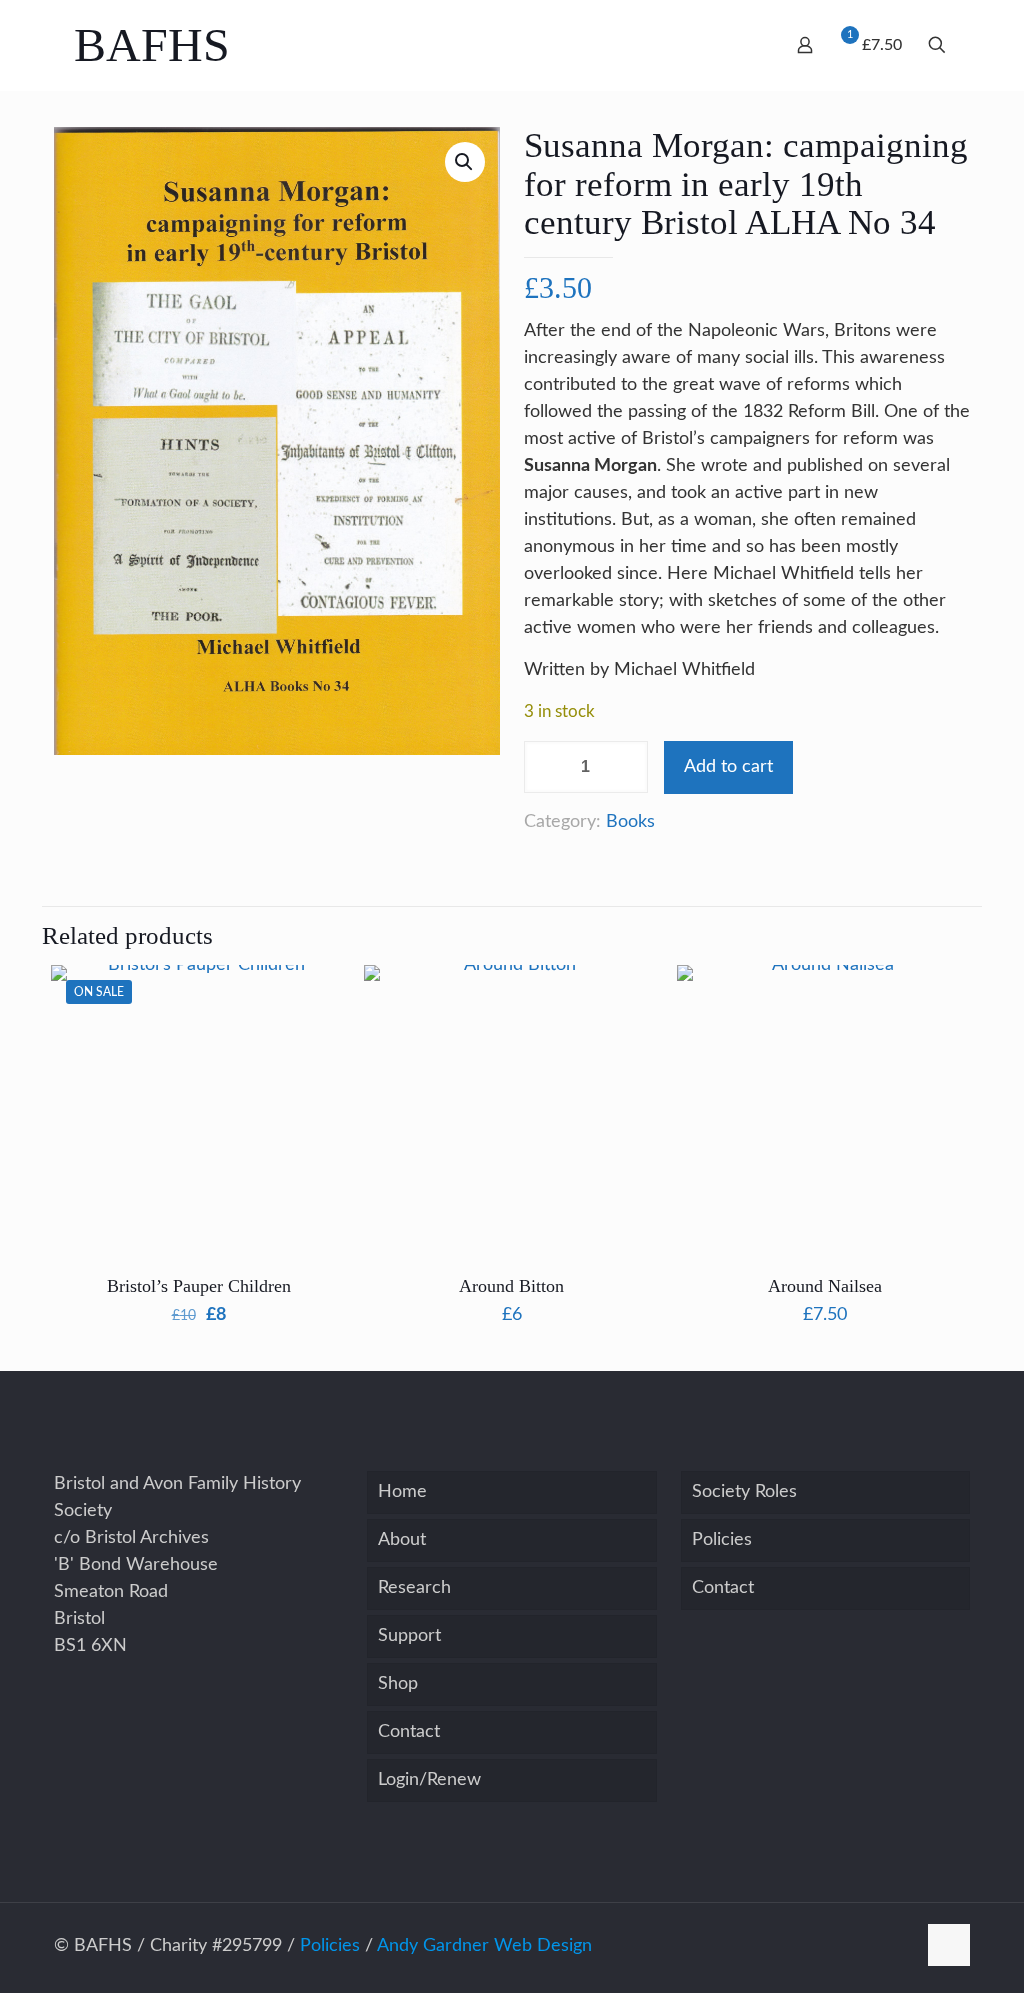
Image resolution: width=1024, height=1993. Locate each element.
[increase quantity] (631, 767)
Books (630, 822)
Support (409, 1636)
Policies (722, 1540)
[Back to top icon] (949, 1945)
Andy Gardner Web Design (484, 1946)
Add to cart (728, 767)
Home (402, 1492)
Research (414, 1588)
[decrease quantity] (546, 767)
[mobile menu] (705, 43)
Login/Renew (429, 1780)
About (402, 1540)
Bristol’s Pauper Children (199, 1286)
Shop (398, 1684)
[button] (465, 162)
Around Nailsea (825, 1286)
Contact (409, 1732)
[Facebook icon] (900, 1946)
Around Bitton (511, 1286)
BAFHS (152, 44)
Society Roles (744, 1492)
